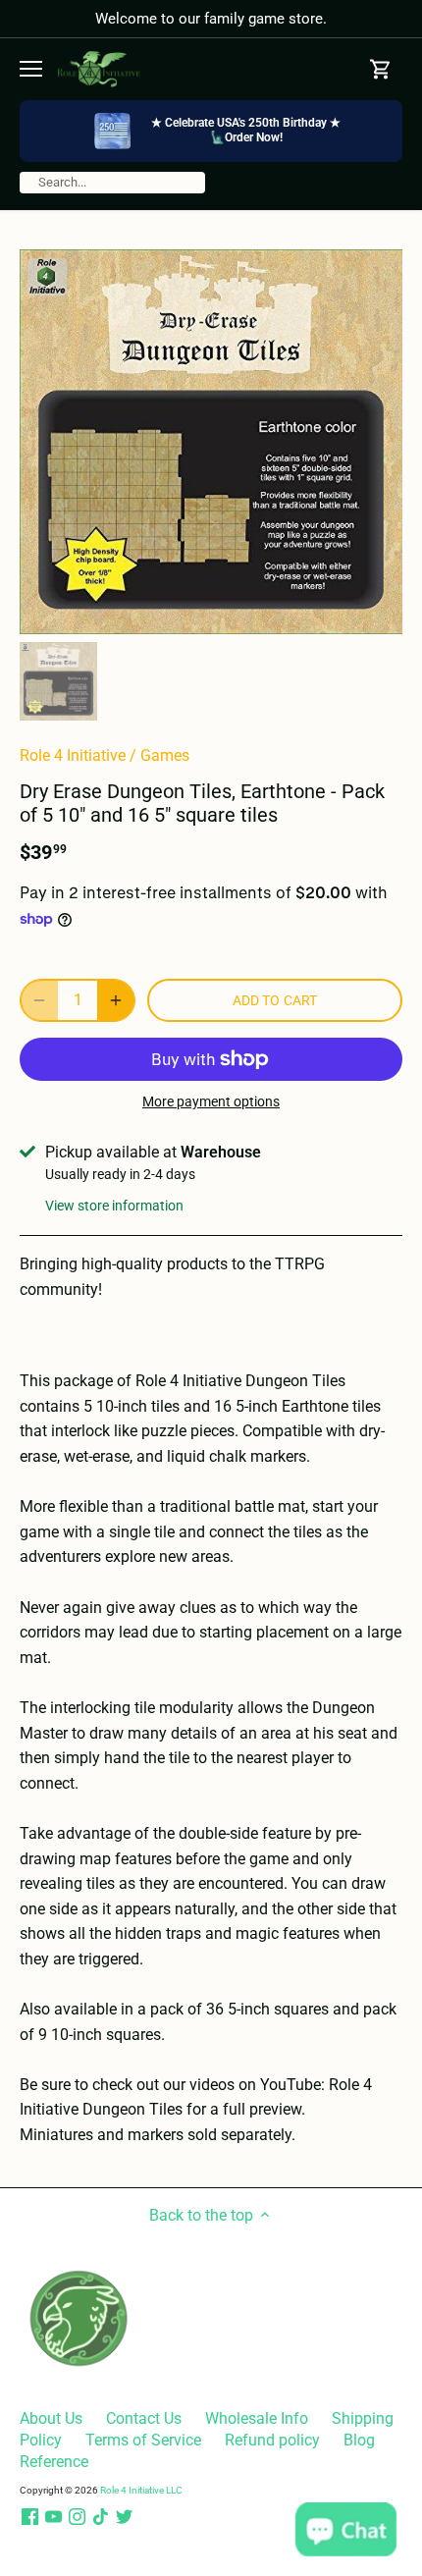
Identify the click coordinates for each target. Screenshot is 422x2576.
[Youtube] (53, 2517)
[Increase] (116, 1000)
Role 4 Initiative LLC (141, 2490)
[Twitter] (124, 2517)
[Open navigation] (31, 69)
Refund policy (272, 2440)
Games (165, 755)
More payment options (211, 1102)
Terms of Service (143, 2440)
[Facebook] (30, 2517)
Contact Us (144, 2418)
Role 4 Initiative (73, 755)
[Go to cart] (381, 69)
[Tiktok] (101, 2517)
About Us (51, 2418)
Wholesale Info (257, 2418)
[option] (211, 442)
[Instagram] (77, 2517)
